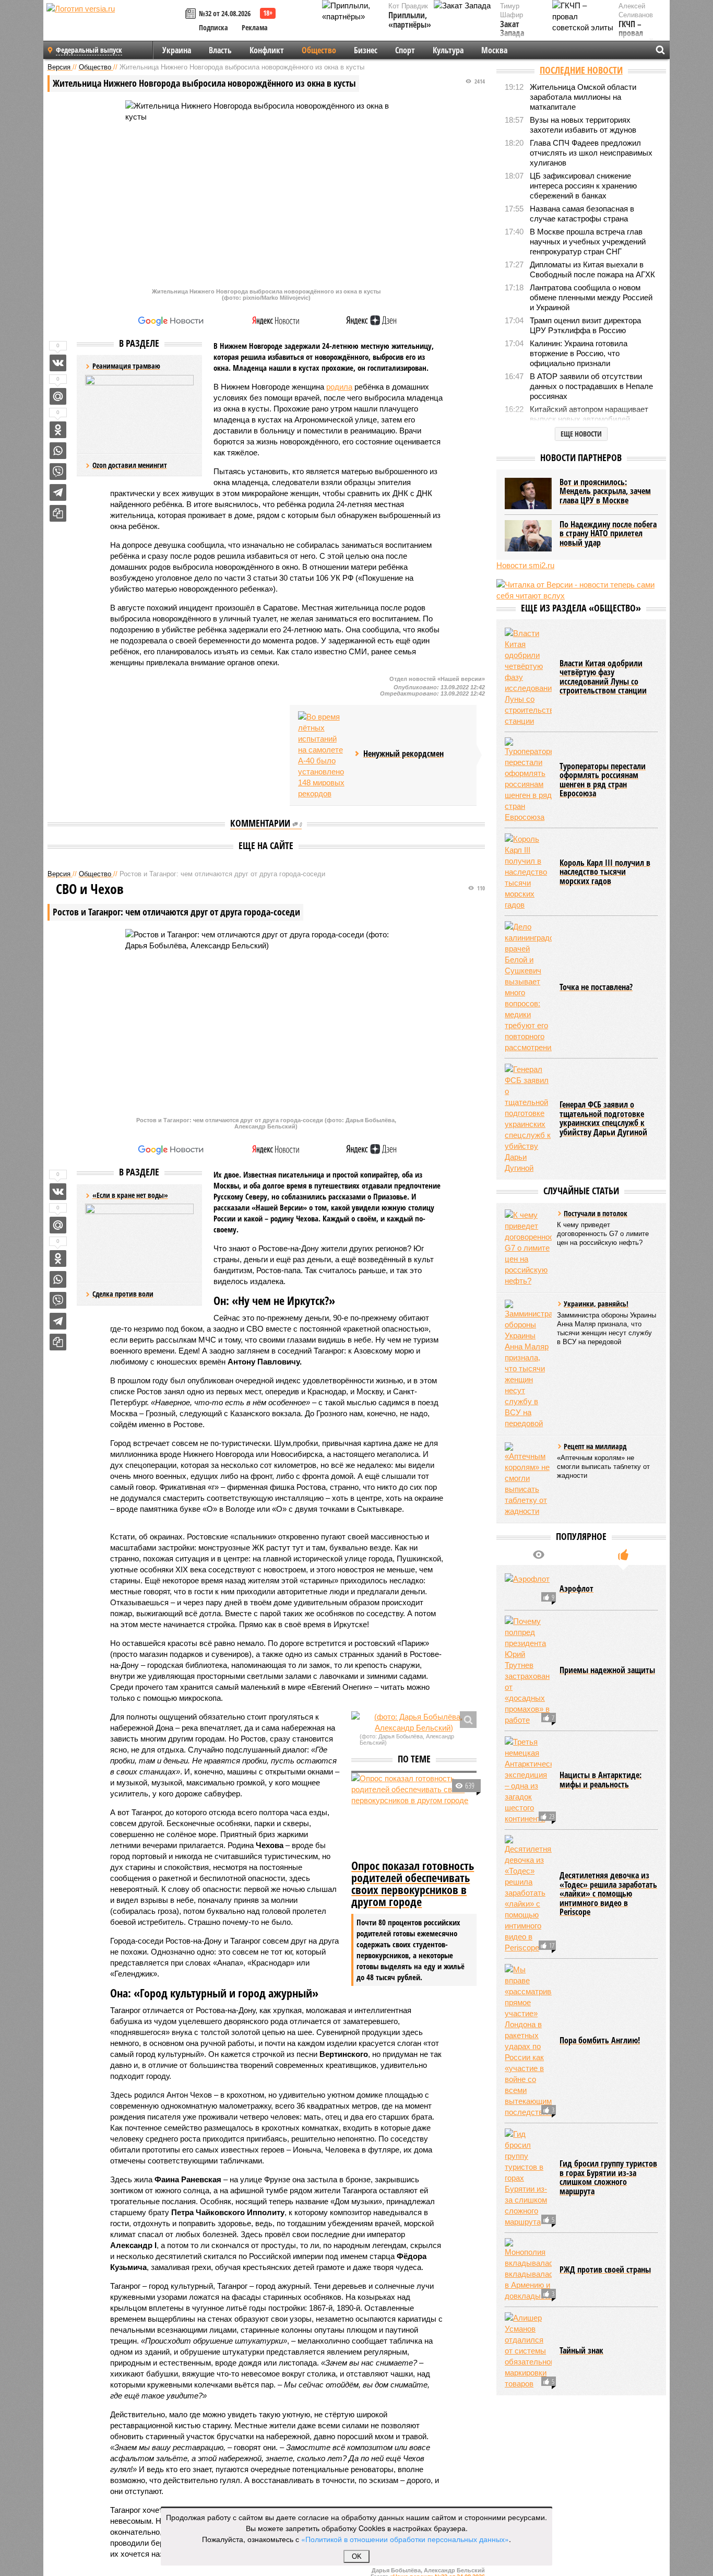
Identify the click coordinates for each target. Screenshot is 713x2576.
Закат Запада (512, 29)
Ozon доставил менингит (130, 465)
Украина (177, 50)
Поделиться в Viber (58, 472)
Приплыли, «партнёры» (410, 20)
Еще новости (581, 434)
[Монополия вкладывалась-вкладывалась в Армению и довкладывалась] (528, 2270)
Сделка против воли (123, 1294)
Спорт (405, 50)
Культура (448, 50)
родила (339, 387)
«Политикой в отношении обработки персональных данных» (405, 2539)
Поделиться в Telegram (58, 492)
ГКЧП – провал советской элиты (636, 38)
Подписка (213, 27)
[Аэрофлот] (528, 1589)
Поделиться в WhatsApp (58, 451)
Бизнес (366, 50)
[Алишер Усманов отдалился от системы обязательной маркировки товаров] (528, 2351)
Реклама (255, 27)
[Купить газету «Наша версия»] (192, 14)
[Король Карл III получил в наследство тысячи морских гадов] (528, 872)
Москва (494, 50)
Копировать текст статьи (58, 513)
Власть (220, 50)
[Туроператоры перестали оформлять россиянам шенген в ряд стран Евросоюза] (528, 780)
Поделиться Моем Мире (58, 396)
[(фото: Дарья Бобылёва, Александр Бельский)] (414, 1722)
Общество (319, 50)
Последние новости (581, 70)
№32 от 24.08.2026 (225, 13)
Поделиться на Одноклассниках (58, 430)
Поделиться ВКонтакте (58, 363)
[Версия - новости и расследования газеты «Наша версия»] (114, 25)
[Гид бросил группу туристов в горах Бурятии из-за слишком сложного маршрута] (528, 2178)
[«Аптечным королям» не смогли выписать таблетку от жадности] (528, 1479)
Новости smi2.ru (525, 565)
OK (357, 2556)
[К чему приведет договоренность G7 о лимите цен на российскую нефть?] (528, 1248)
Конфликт (267, 50)
